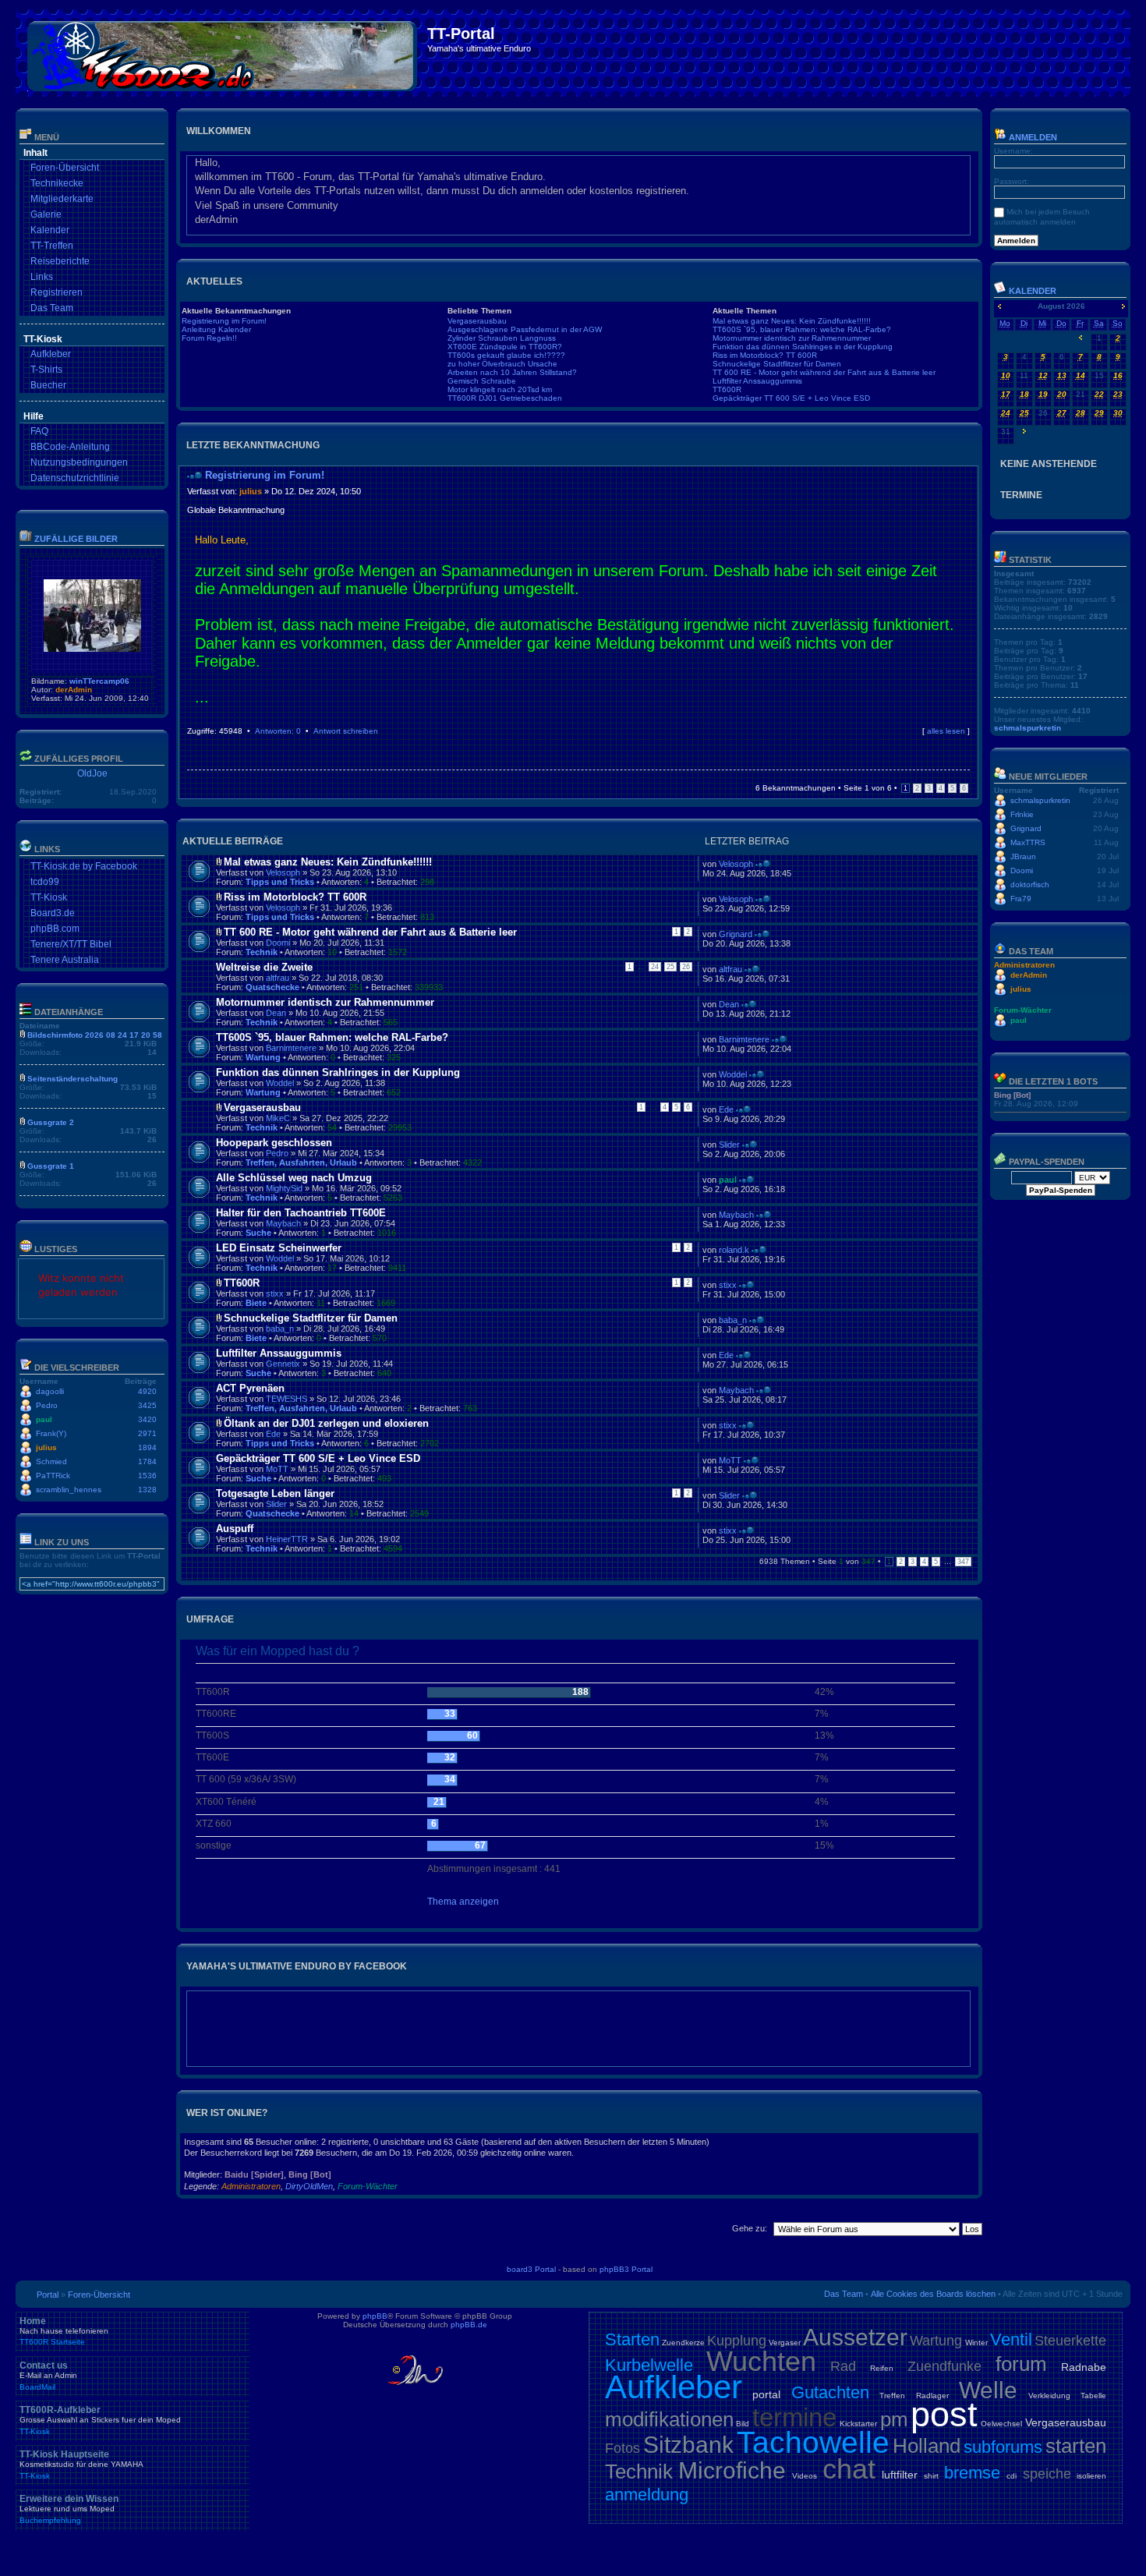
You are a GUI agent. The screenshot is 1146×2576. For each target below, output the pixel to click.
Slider (729, 1145)
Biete (256, 1303)
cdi (1012, 2476)
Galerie (46, 214)
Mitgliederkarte (62, 199)
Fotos (623, 2448)
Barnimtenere (291, 1048)
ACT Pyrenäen (250, 1388)
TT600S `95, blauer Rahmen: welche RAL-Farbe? (802, 329)
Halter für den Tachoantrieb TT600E (301, 1213)
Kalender (50, 230)
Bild (743, 2424)
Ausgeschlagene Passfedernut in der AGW (525, 329)
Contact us (48, 2376)
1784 (147, 1461)
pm (894, 2419)
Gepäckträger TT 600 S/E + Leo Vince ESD (791, 398)
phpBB (375, 2316)
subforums (1003, 2447)
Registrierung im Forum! (224, 321)
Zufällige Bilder (76, 539)
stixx (275, 1293)
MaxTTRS (1028, 842)
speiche (1047, 2474)
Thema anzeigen (463, 1902)
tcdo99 (45, 882)
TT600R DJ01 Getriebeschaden (505, 398)
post (944, 2414)
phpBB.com (55, 929)
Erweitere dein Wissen (69, 2509)
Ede (726, 1109)
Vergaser (785, 2342)
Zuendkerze (683, 2342)
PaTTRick (53, 1476)
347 (963, 1562)
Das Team (52, 308)
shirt (931, 2476)
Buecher (48, 385)
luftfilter (900, 2475)
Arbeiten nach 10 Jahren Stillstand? (512, 372)
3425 (147, 1405)
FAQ (39, 431)
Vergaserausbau (477, 321)
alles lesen (946, 731)
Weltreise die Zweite (264, 967)
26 (686, 967)
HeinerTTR (287, 1539)
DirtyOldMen (309, 2186)
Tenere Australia (65, 960)
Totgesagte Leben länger (275, 1493)
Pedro (47, 1405)
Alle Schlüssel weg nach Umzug (294, 1178)
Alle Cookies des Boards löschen (933, 2294)
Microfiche (732, 2470)
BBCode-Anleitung (70, 447)
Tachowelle (813, 2442)
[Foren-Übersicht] (223, 53)
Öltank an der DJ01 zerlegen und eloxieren (326, 1423)
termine (794, 2417)
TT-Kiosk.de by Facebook (84, 866)
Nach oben (966, 746)
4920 (147, 1391)
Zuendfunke (944, 2366)
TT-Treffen (52, 246)
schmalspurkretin (1028, 728)
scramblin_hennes (69, 1490)
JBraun (1023, 856)
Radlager (932, 2396)
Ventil (1011, 2339)
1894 (147, 1447)
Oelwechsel (1001, 2424)
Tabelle (1093, 2396)
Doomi (278, 943)
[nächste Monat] (1123, 306)
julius (46, 1447)
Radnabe (1084, 2367)
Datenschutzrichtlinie (75, 478)
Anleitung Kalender (216, 329)
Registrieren (57, 292)
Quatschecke (272, 987)
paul (44, 1419)
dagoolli (50, 1391)
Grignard (736, 934)
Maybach (283, 1223)
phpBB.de (469, 2325)
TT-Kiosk (49, 897)
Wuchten (761, 2361)
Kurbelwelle (649, 2365)
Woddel (280, 1083)
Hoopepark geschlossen (274, 1143)
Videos (805, 2476)
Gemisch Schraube (482, 381)
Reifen (882, 2368)
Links (42, 277)
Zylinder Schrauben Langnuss (502, 338)
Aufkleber (51, 354)
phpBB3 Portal (626, 2269)
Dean (276, 1013)
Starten (632, 2339)
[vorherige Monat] (999, 306)
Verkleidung (1049, 2396)
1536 (147, 1476)
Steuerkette (1070, 2341)
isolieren (1091, 2476)
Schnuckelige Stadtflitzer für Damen (777, 364)
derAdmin (74, 690)
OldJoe (92, 773)
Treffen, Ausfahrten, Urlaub (301, 1162)
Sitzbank (688, 2445)
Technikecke (57, 183)
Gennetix (283, 1364)
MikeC (278, 1118)
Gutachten (830, 2392)
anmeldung (647, 2495)
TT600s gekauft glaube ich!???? (506, 355)
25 (670, 967)
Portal (48, 2295)
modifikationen (669, 2419)
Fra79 (1021, 899)
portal (766, 2394)
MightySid (284, 1188)
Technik (262, 952)
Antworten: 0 (278, 731)
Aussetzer (855, 2337)
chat (849, 2469)
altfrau (278, 978)
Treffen (892, 2396)
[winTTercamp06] (92, 649)
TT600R (727, 389)
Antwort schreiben (346, 731)
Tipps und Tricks (280, 882)
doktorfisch (1030, 885)
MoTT (277, 1469)
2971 (147, 1433)
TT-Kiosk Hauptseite (81, 2465)
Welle (988, 2390)
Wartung (263, 1057)
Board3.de (53, 913)
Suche (258, 1233)
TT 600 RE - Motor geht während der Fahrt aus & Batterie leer (824, 372)
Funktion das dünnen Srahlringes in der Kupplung (803, 347)
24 (655, 967)
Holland (927, 2446)
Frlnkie (1022, 814)
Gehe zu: (750, 2228)
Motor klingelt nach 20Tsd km (500, 389)
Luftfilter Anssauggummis (757, 381)
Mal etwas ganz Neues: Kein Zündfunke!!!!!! (792, 321)
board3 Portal (531, 2269)
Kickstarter (858, 2424)
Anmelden (1032, 137)
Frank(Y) (51, 1433)
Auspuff (235, 1529)
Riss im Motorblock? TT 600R (765, 355)
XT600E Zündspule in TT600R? (505, 347)
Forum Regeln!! (209, 338)
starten (1076, 2446)
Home (64, 2331)
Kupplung (737, 2341)
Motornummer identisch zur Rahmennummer (792, 338)
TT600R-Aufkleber (100, 2420)
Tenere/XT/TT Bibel (71, 944)
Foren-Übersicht (65, 168)
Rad (843, 2366)
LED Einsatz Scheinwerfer (279, 1248)
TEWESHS (286, 1399)
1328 (147, 1490)
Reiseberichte (60, 261)
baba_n (280, 1329)
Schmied (51, 1461)
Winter (976, 2342)
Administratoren (251, 2186)
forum (1021, 2364)
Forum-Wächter (368, 2186)
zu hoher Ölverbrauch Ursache (502, 364)
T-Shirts (46, 370)
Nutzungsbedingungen (79, 462)
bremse (972, 2473)
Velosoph (283, 872)
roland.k (734, 1250)
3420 (147, 1419)
